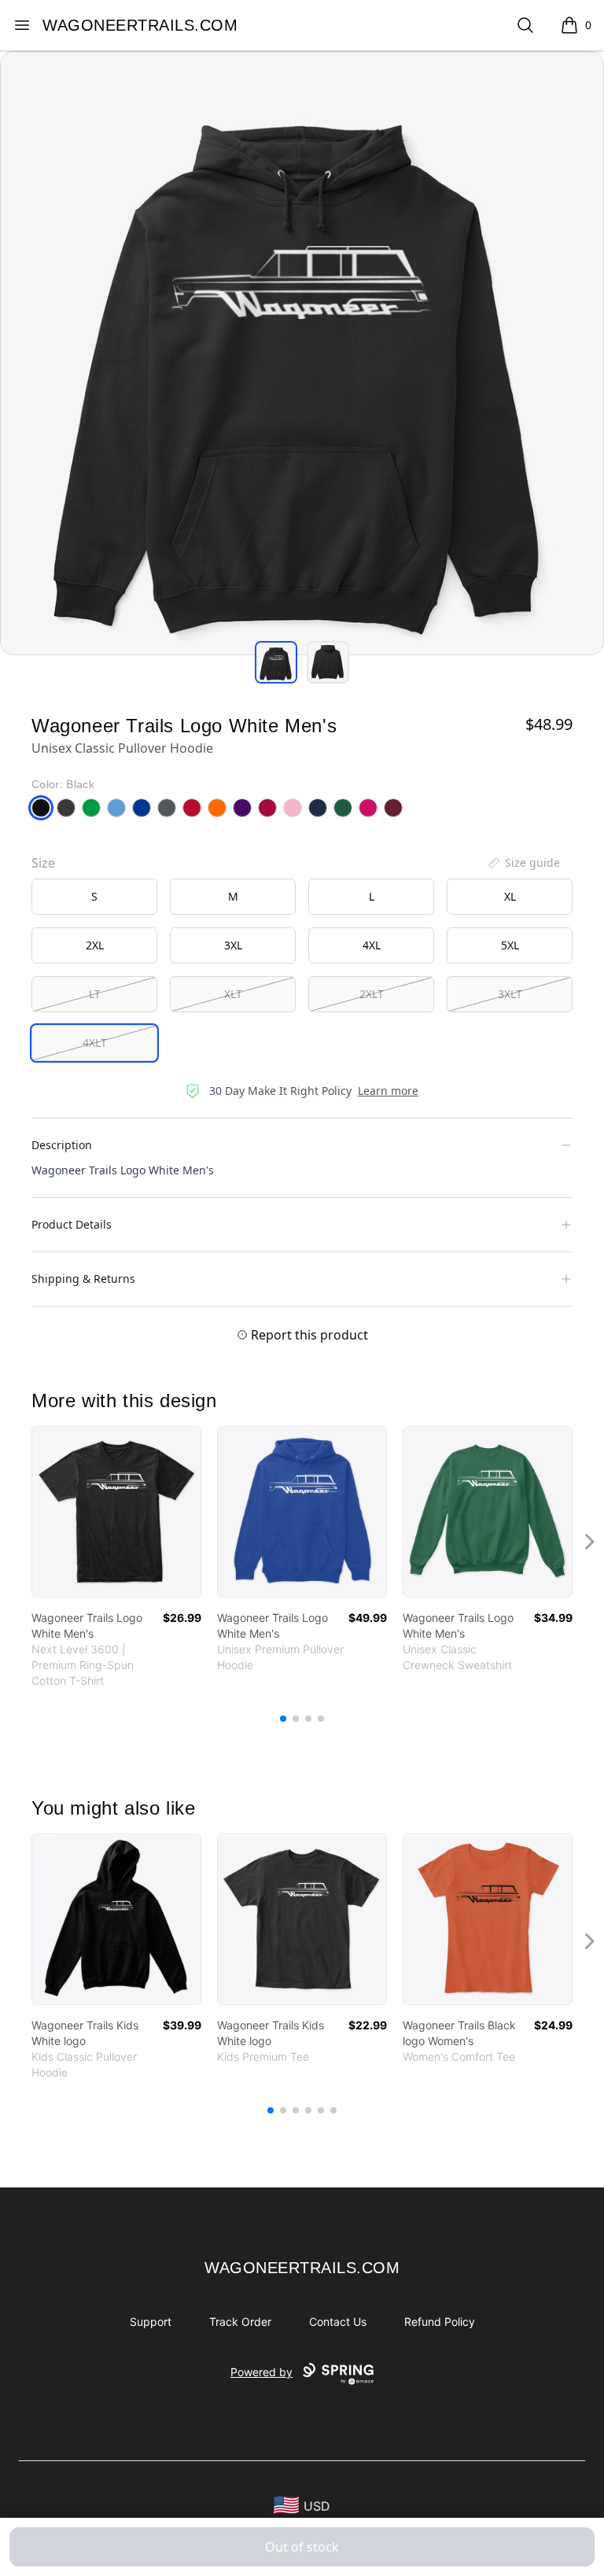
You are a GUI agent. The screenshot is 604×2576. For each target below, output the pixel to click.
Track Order (240, 2322)
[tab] (276, 662)
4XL (372, 945)
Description (62, 1145)
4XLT (95, 1043)
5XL (510, 945)
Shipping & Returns (83, 1279)
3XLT (510, 994)
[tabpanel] (302, 353)
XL (510, 896)
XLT (233, 994)
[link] (116, 1512)
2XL (95, 945)
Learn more (388, 1091)
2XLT (372, 994)
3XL (233, 945)
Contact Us (338, 2322)
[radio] (94, 897)
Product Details (72, 1224)
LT (95, 994)
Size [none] (43, 863)
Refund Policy (440, 2322)
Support (151, 2322)
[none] (523, 863)
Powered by (261, 2372)
